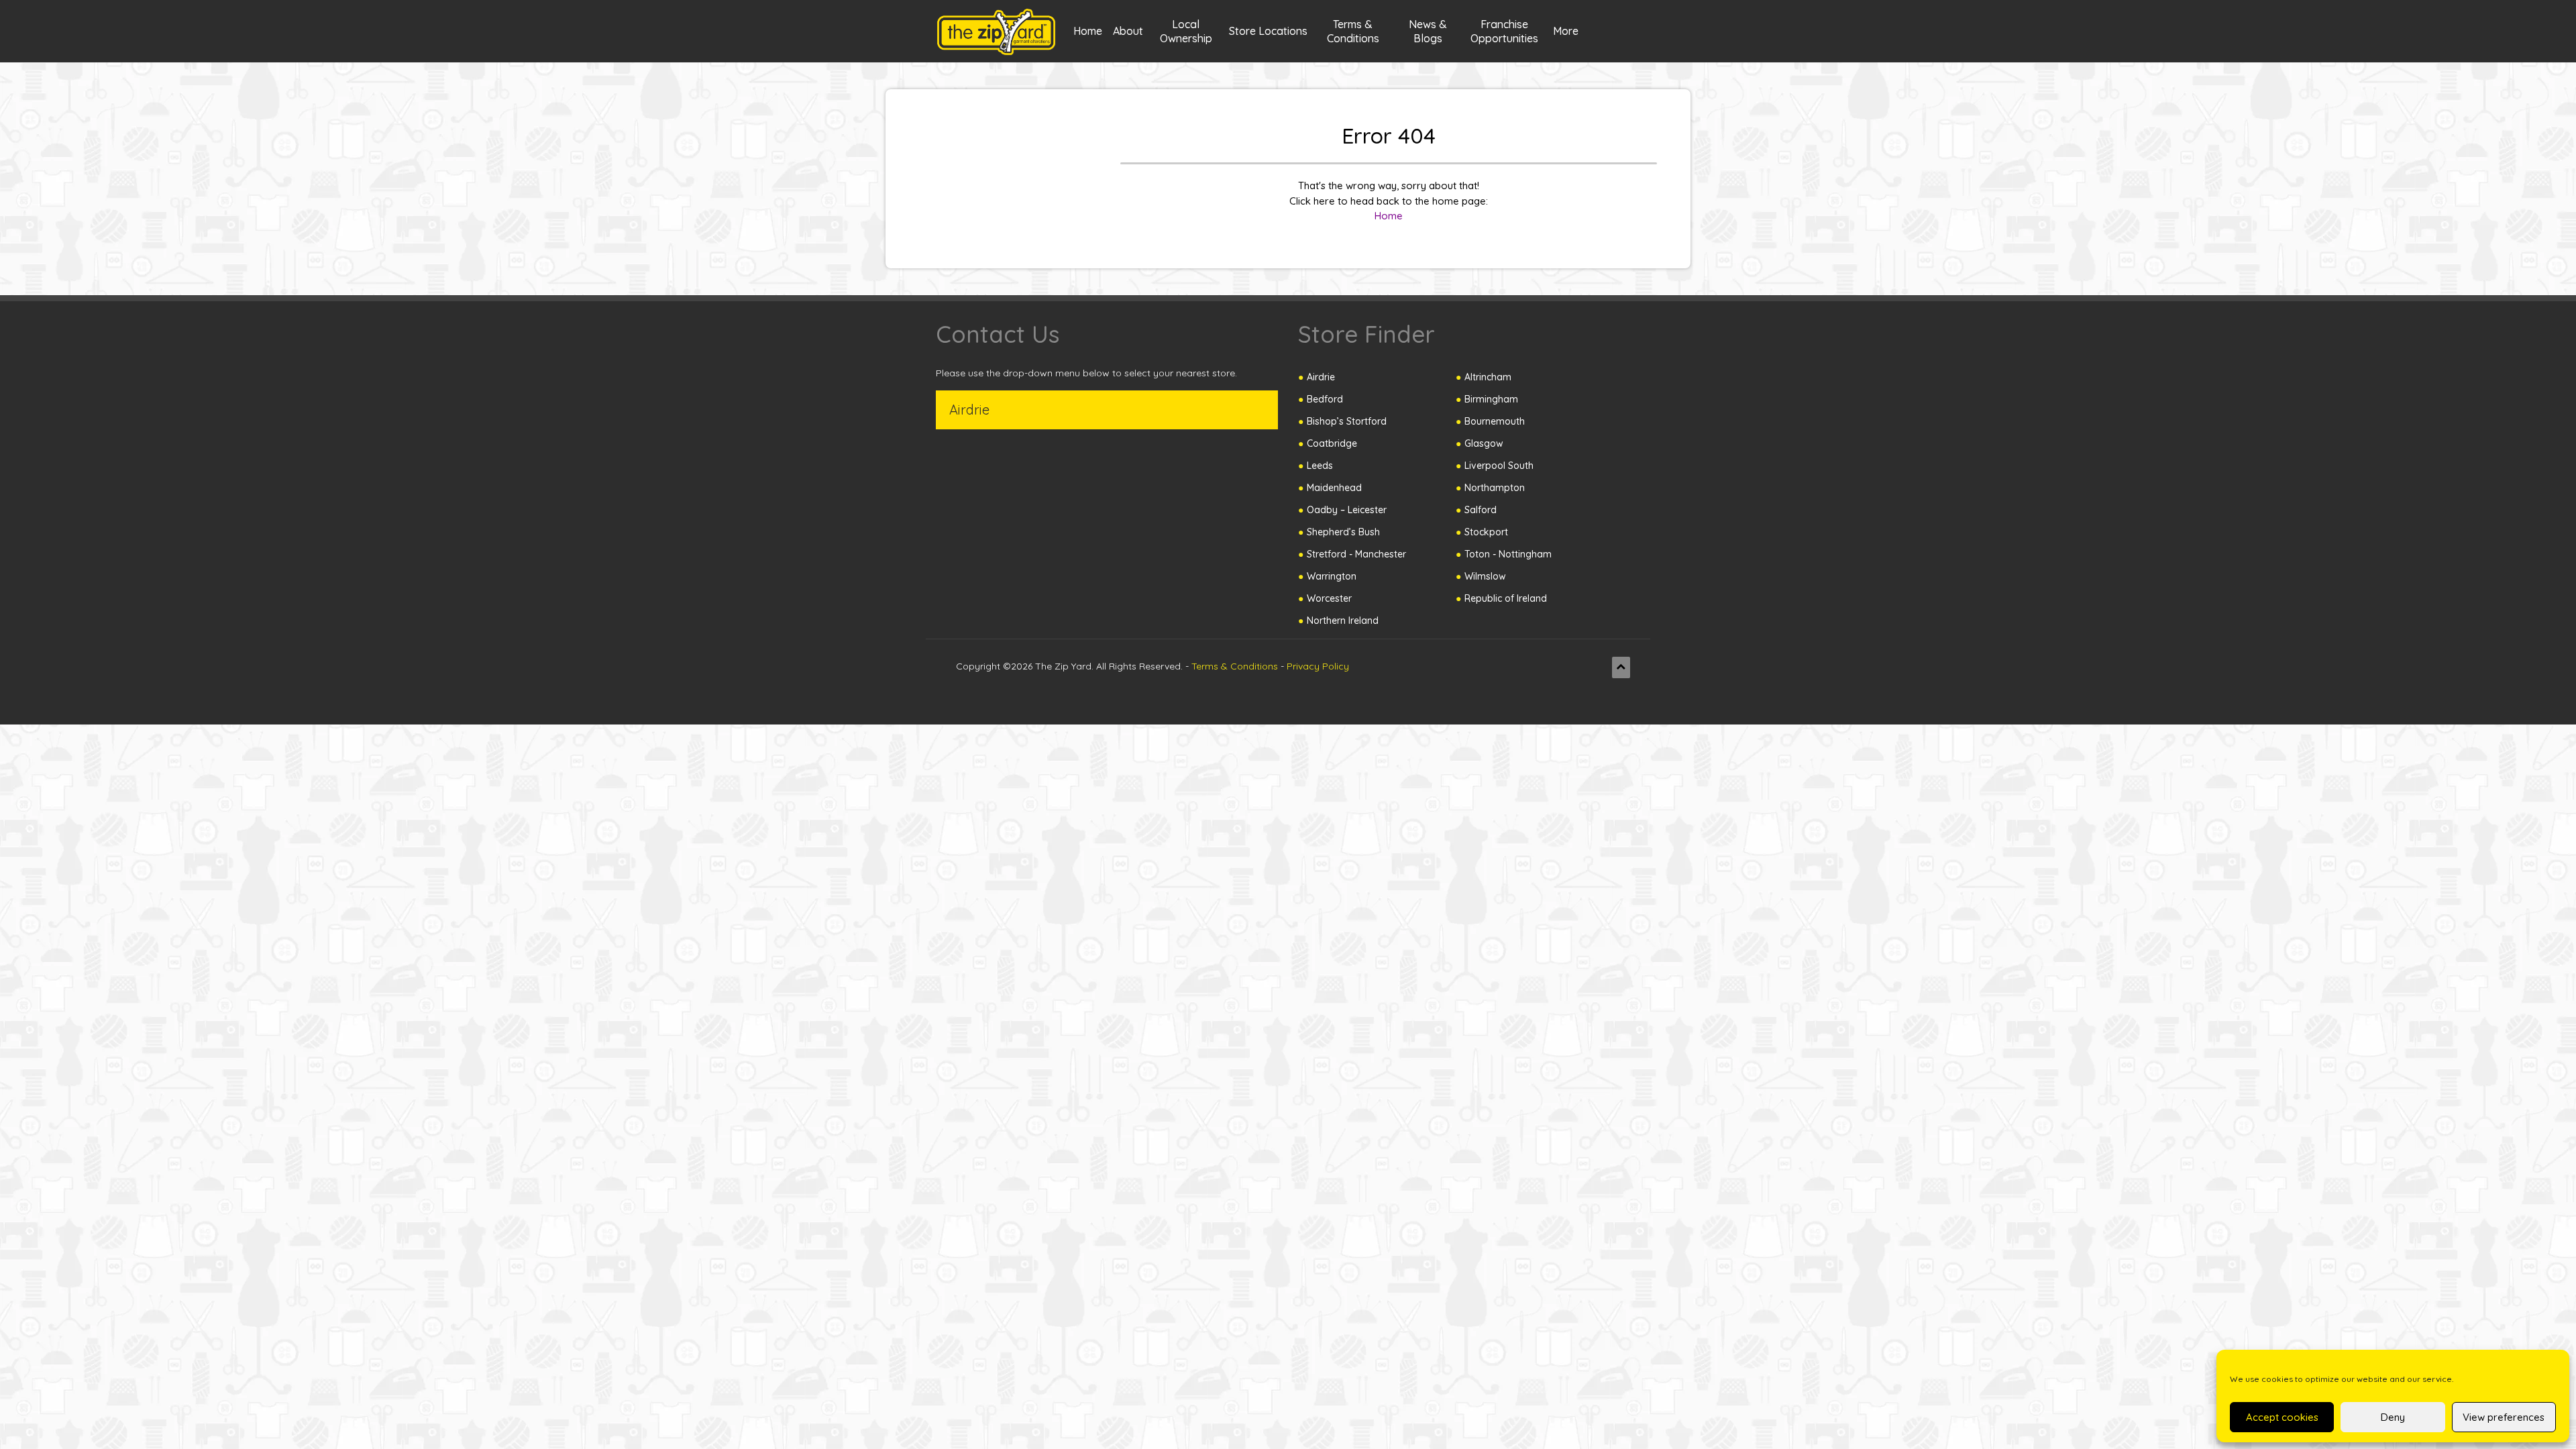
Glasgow (1484, 443)
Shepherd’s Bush (1343, 532)
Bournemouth (1495, 421)
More (1566, 31)
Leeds (1320, 466)
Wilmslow (1485, 576)
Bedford (1325, 399)
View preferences (2504, 1417)
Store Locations (1268, 31)
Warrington (1332, 576)
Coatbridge (1332, 443)
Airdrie (1321, 377)
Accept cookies (2282, 1417)
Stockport (1486, 532)
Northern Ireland (1343, 621)
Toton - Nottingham (1508, 554)
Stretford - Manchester (1356, 554)
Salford (1481, 510)
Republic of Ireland (1506, 598)
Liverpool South (1499, 466)
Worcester (1329, 598)
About (1128, 31)
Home (1088, 31)
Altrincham (1488, 377)
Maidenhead (1334, 488)
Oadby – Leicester (1347, 510)
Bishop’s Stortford (1347, 421)
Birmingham (1491, 399)
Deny (2393, 1417)
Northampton (1495, 488)
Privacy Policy (1318, 666)
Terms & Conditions (1235, 666)
